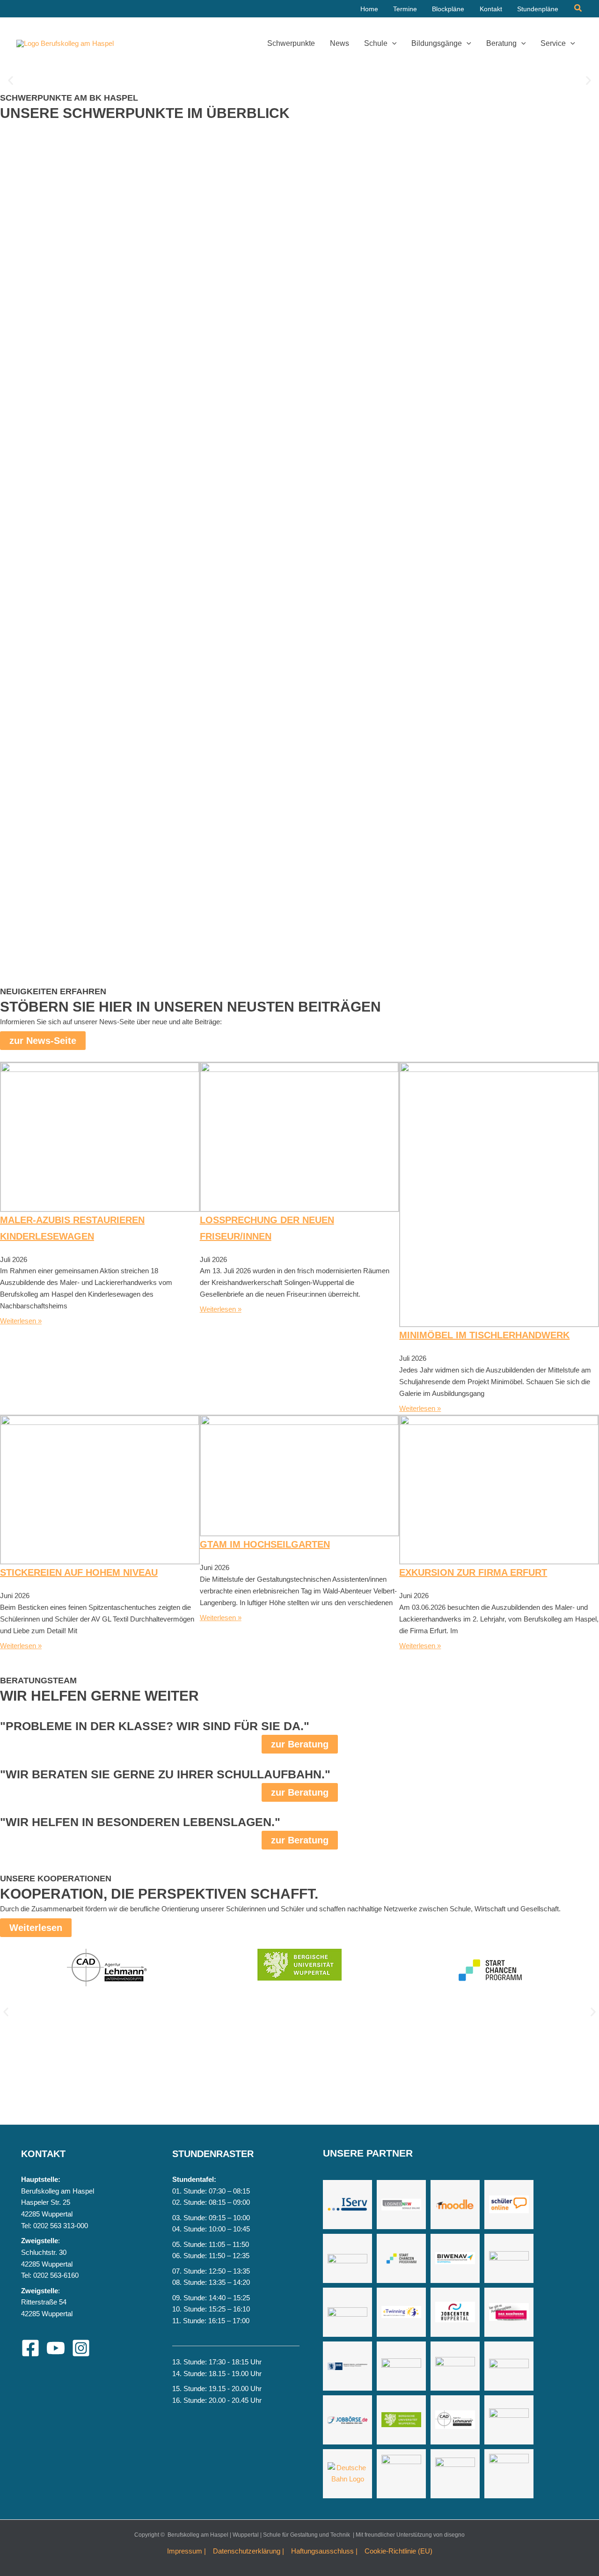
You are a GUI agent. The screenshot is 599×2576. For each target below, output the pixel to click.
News (340, 43)
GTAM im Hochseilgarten (265, 1544)
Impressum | (186, 2551)
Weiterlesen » (21, 1321)
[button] (578, 8)
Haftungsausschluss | (324, 2551)
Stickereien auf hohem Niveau (79, 1572)
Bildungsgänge (437, 43)
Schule (376, 43)
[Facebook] (30, 2348)
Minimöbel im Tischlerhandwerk (484, 1335)
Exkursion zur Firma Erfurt (473, 1572)
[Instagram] (81, 2348)
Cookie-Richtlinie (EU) (398, 2551)
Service (553, 43)
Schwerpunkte (291, 43)
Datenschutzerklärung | (248, 2551)
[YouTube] (56, 2348)
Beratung (501, 43)
